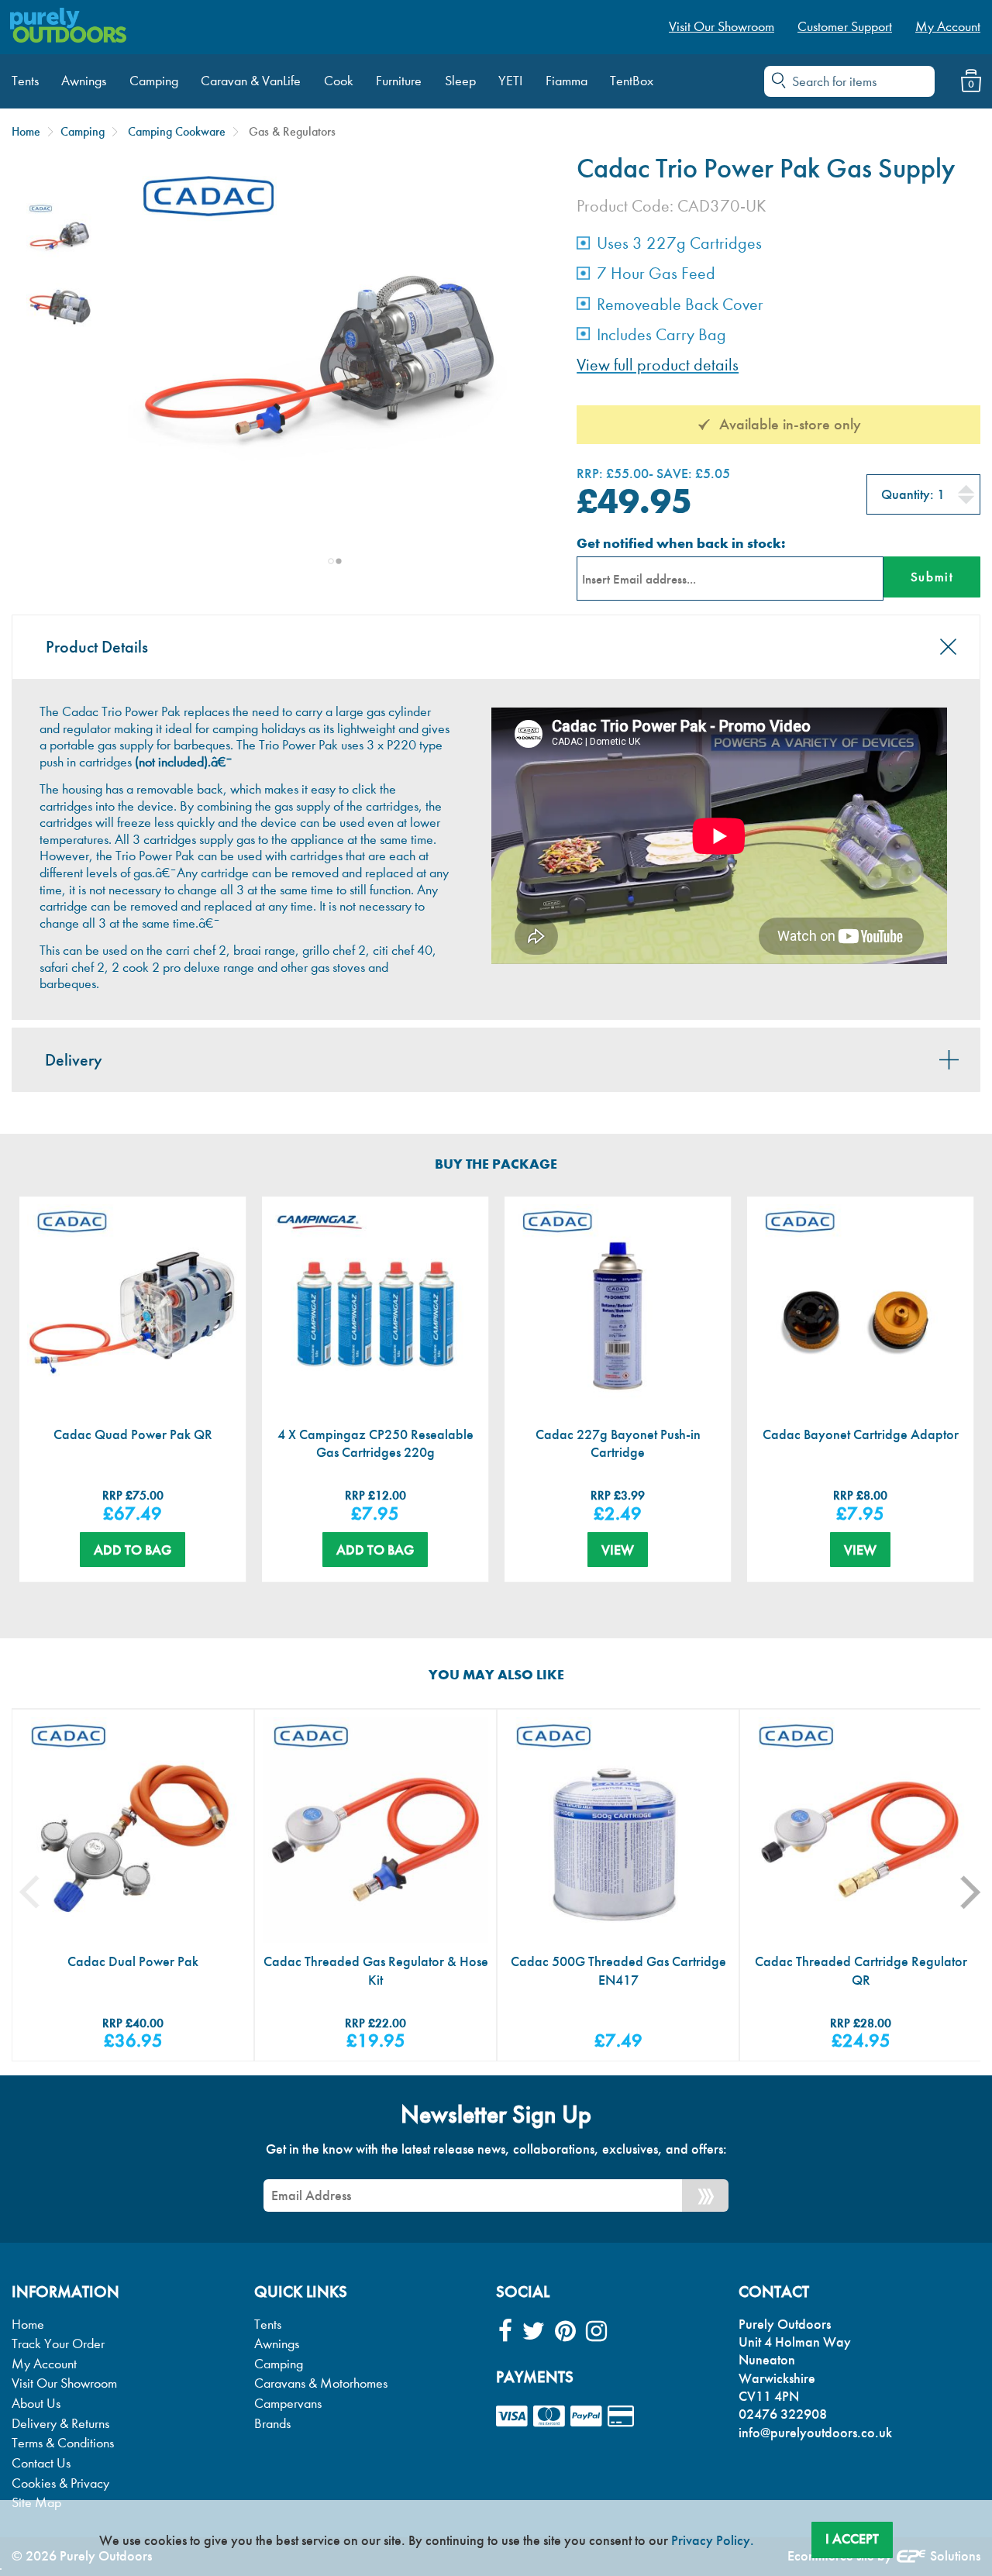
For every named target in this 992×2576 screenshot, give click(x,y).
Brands (272, 2424)
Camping (83, 131)
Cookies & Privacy (60, 2483)
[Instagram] (596, 2331)
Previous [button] (41, 1892)
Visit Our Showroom (64, 2383)
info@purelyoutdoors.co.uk (815, 2433)
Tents (268, 2325)
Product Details (97, 647)
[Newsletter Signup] (705, 2195)
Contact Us (41, 2463)
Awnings (277, 2344)
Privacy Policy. (713, 2540)
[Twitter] (534, 2331)
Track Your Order (58, 2344)
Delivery (74, 1060)
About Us (36, 2404)
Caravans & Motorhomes (321, 2383)
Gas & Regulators (292, 131)
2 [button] (339, 561)
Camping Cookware (177, 131)
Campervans (288, 2404)
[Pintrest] (565, 2331)
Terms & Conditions (63, 2443)
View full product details (658, 365)
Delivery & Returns (60, 2424)
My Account (44, 2364)
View (618, 1550)
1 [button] (331, 561)
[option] (60, 237)
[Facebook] (505, 2331)
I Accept (852, 2539)
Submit (932, 577)
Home (26, 131)
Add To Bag (133, 1550)
